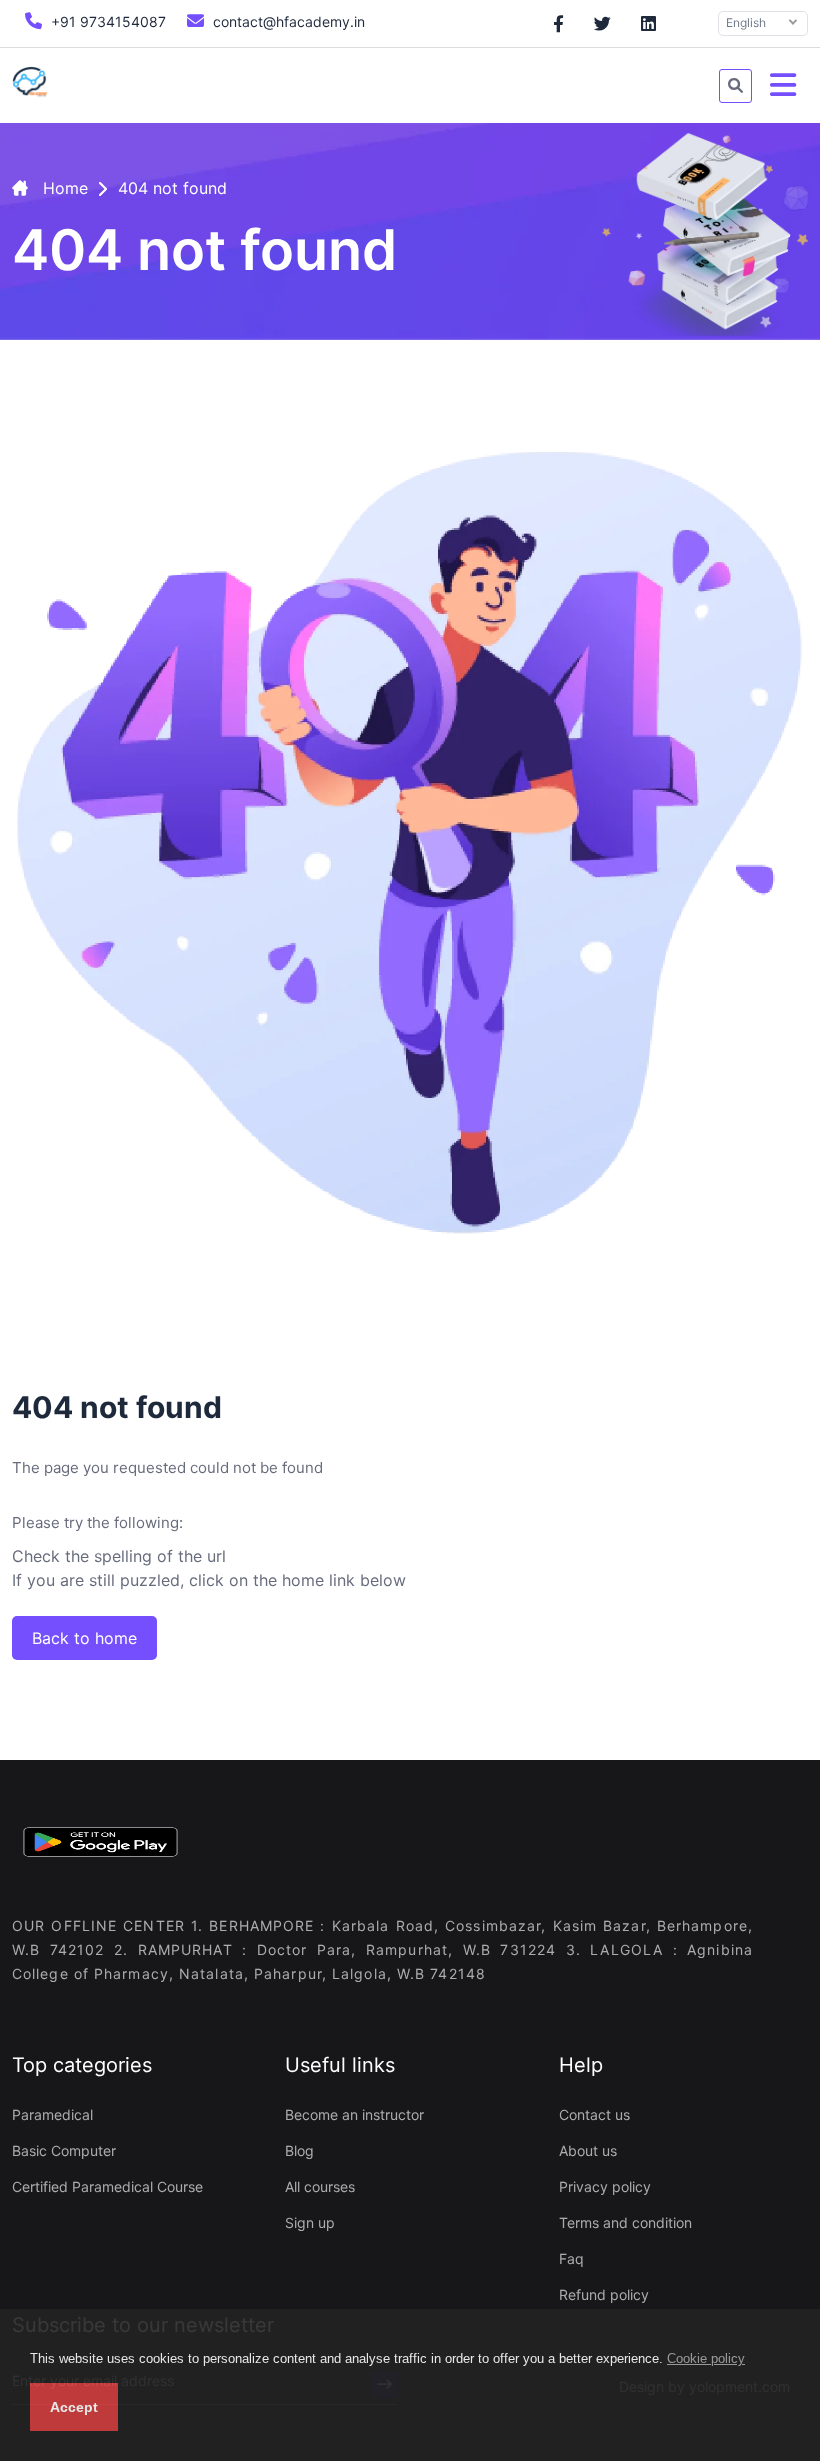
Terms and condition (625, 2222)
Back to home (84, 1638)
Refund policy (604, 2294)
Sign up (310, 2222)
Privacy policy (605, 2186)
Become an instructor (354, 2114)
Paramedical (52, 2114)
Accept (74, 2407)
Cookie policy (706, 2358)
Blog (299, 2150)
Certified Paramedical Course (107, 2186)
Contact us (594, 2114)
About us (588, 2150)
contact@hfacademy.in (287, 21)
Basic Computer (64, 2150)
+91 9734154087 (106, 21)
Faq (571, 2258)
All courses (320, 2186)
